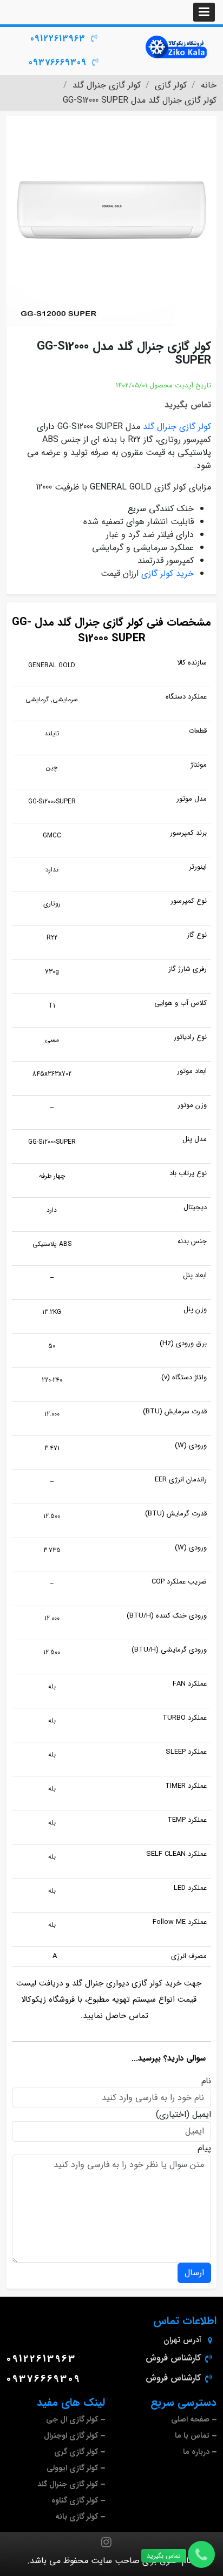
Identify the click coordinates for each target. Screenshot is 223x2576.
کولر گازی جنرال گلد (177, 427)
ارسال (194, 2273)
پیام (204, 2148)
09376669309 (58, 62)
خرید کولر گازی (168, 573)
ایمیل (202, 2115)
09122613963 (58, 39)
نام (206, 2081)
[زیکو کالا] (176, 47)
